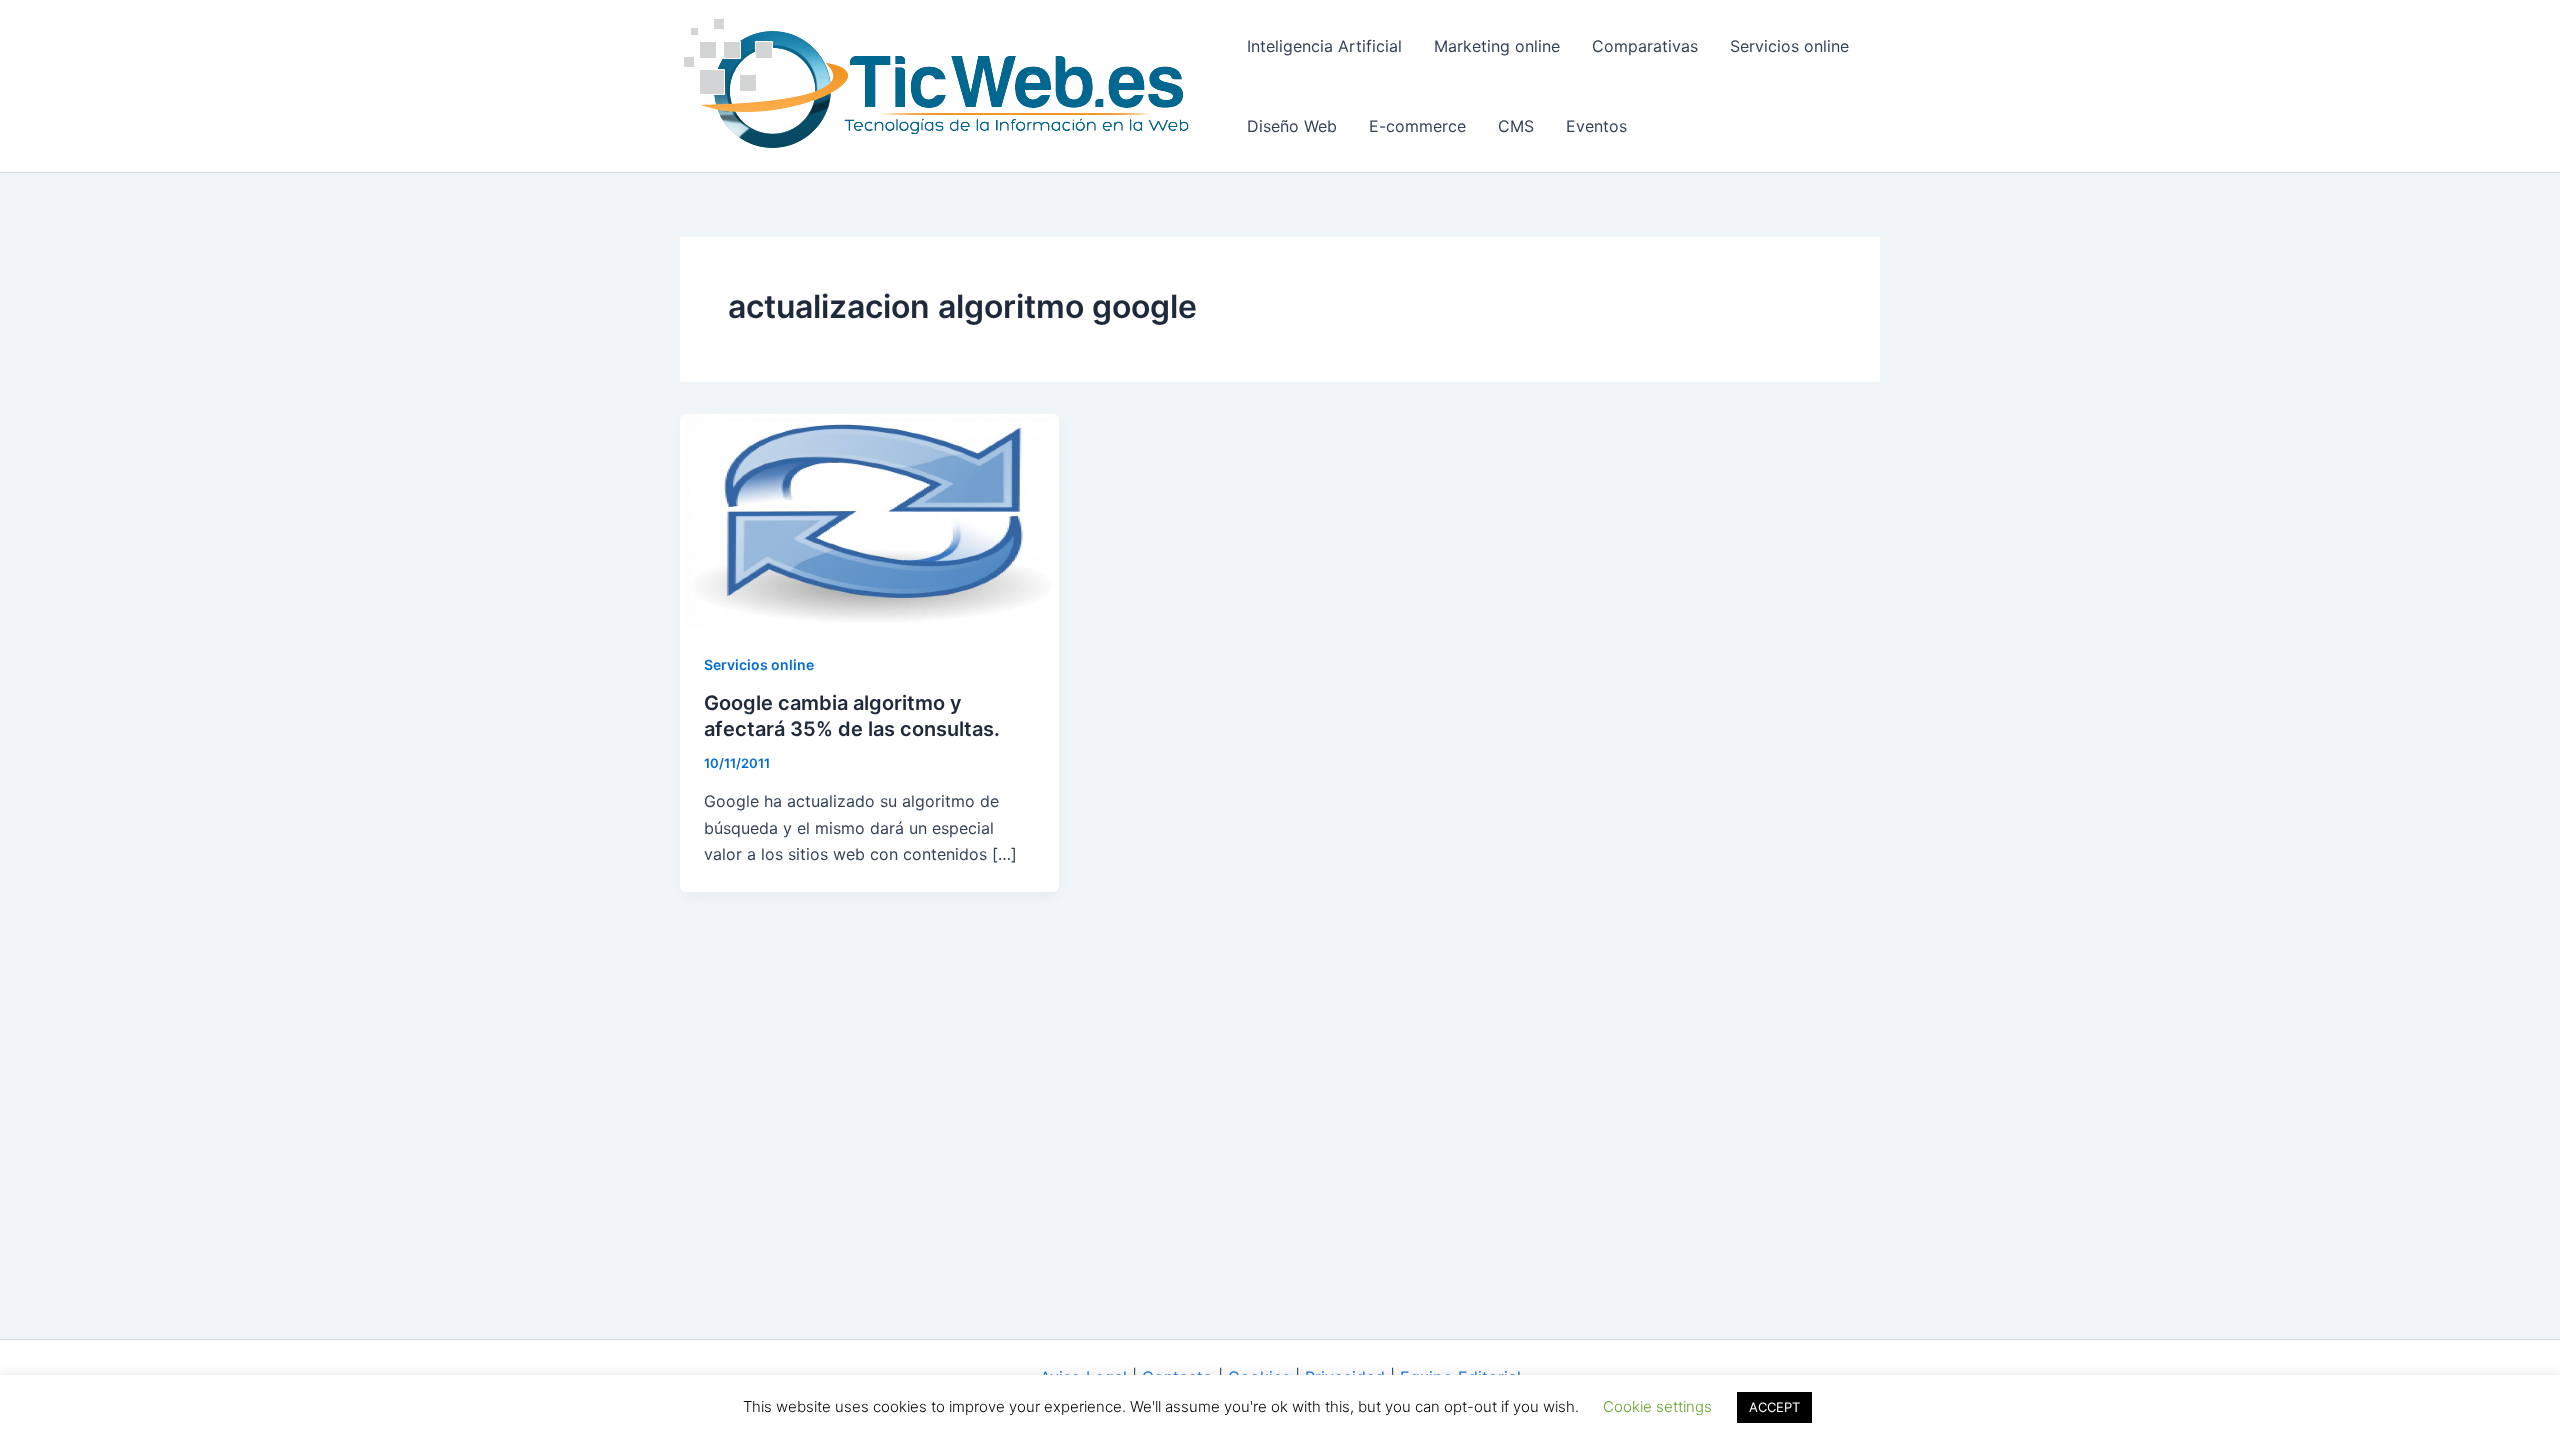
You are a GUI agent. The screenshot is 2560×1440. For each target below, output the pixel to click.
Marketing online (1497, 46)
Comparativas (1645, 46)
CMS (1516, 126)
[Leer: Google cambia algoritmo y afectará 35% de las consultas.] (869, 519)
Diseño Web (1292, 126)
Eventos (1596, 126)
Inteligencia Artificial (1324, 46)
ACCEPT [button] (1774, 1407)
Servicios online (1789, 46)
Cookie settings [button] (1657, 1406)
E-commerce (1417, 126)
